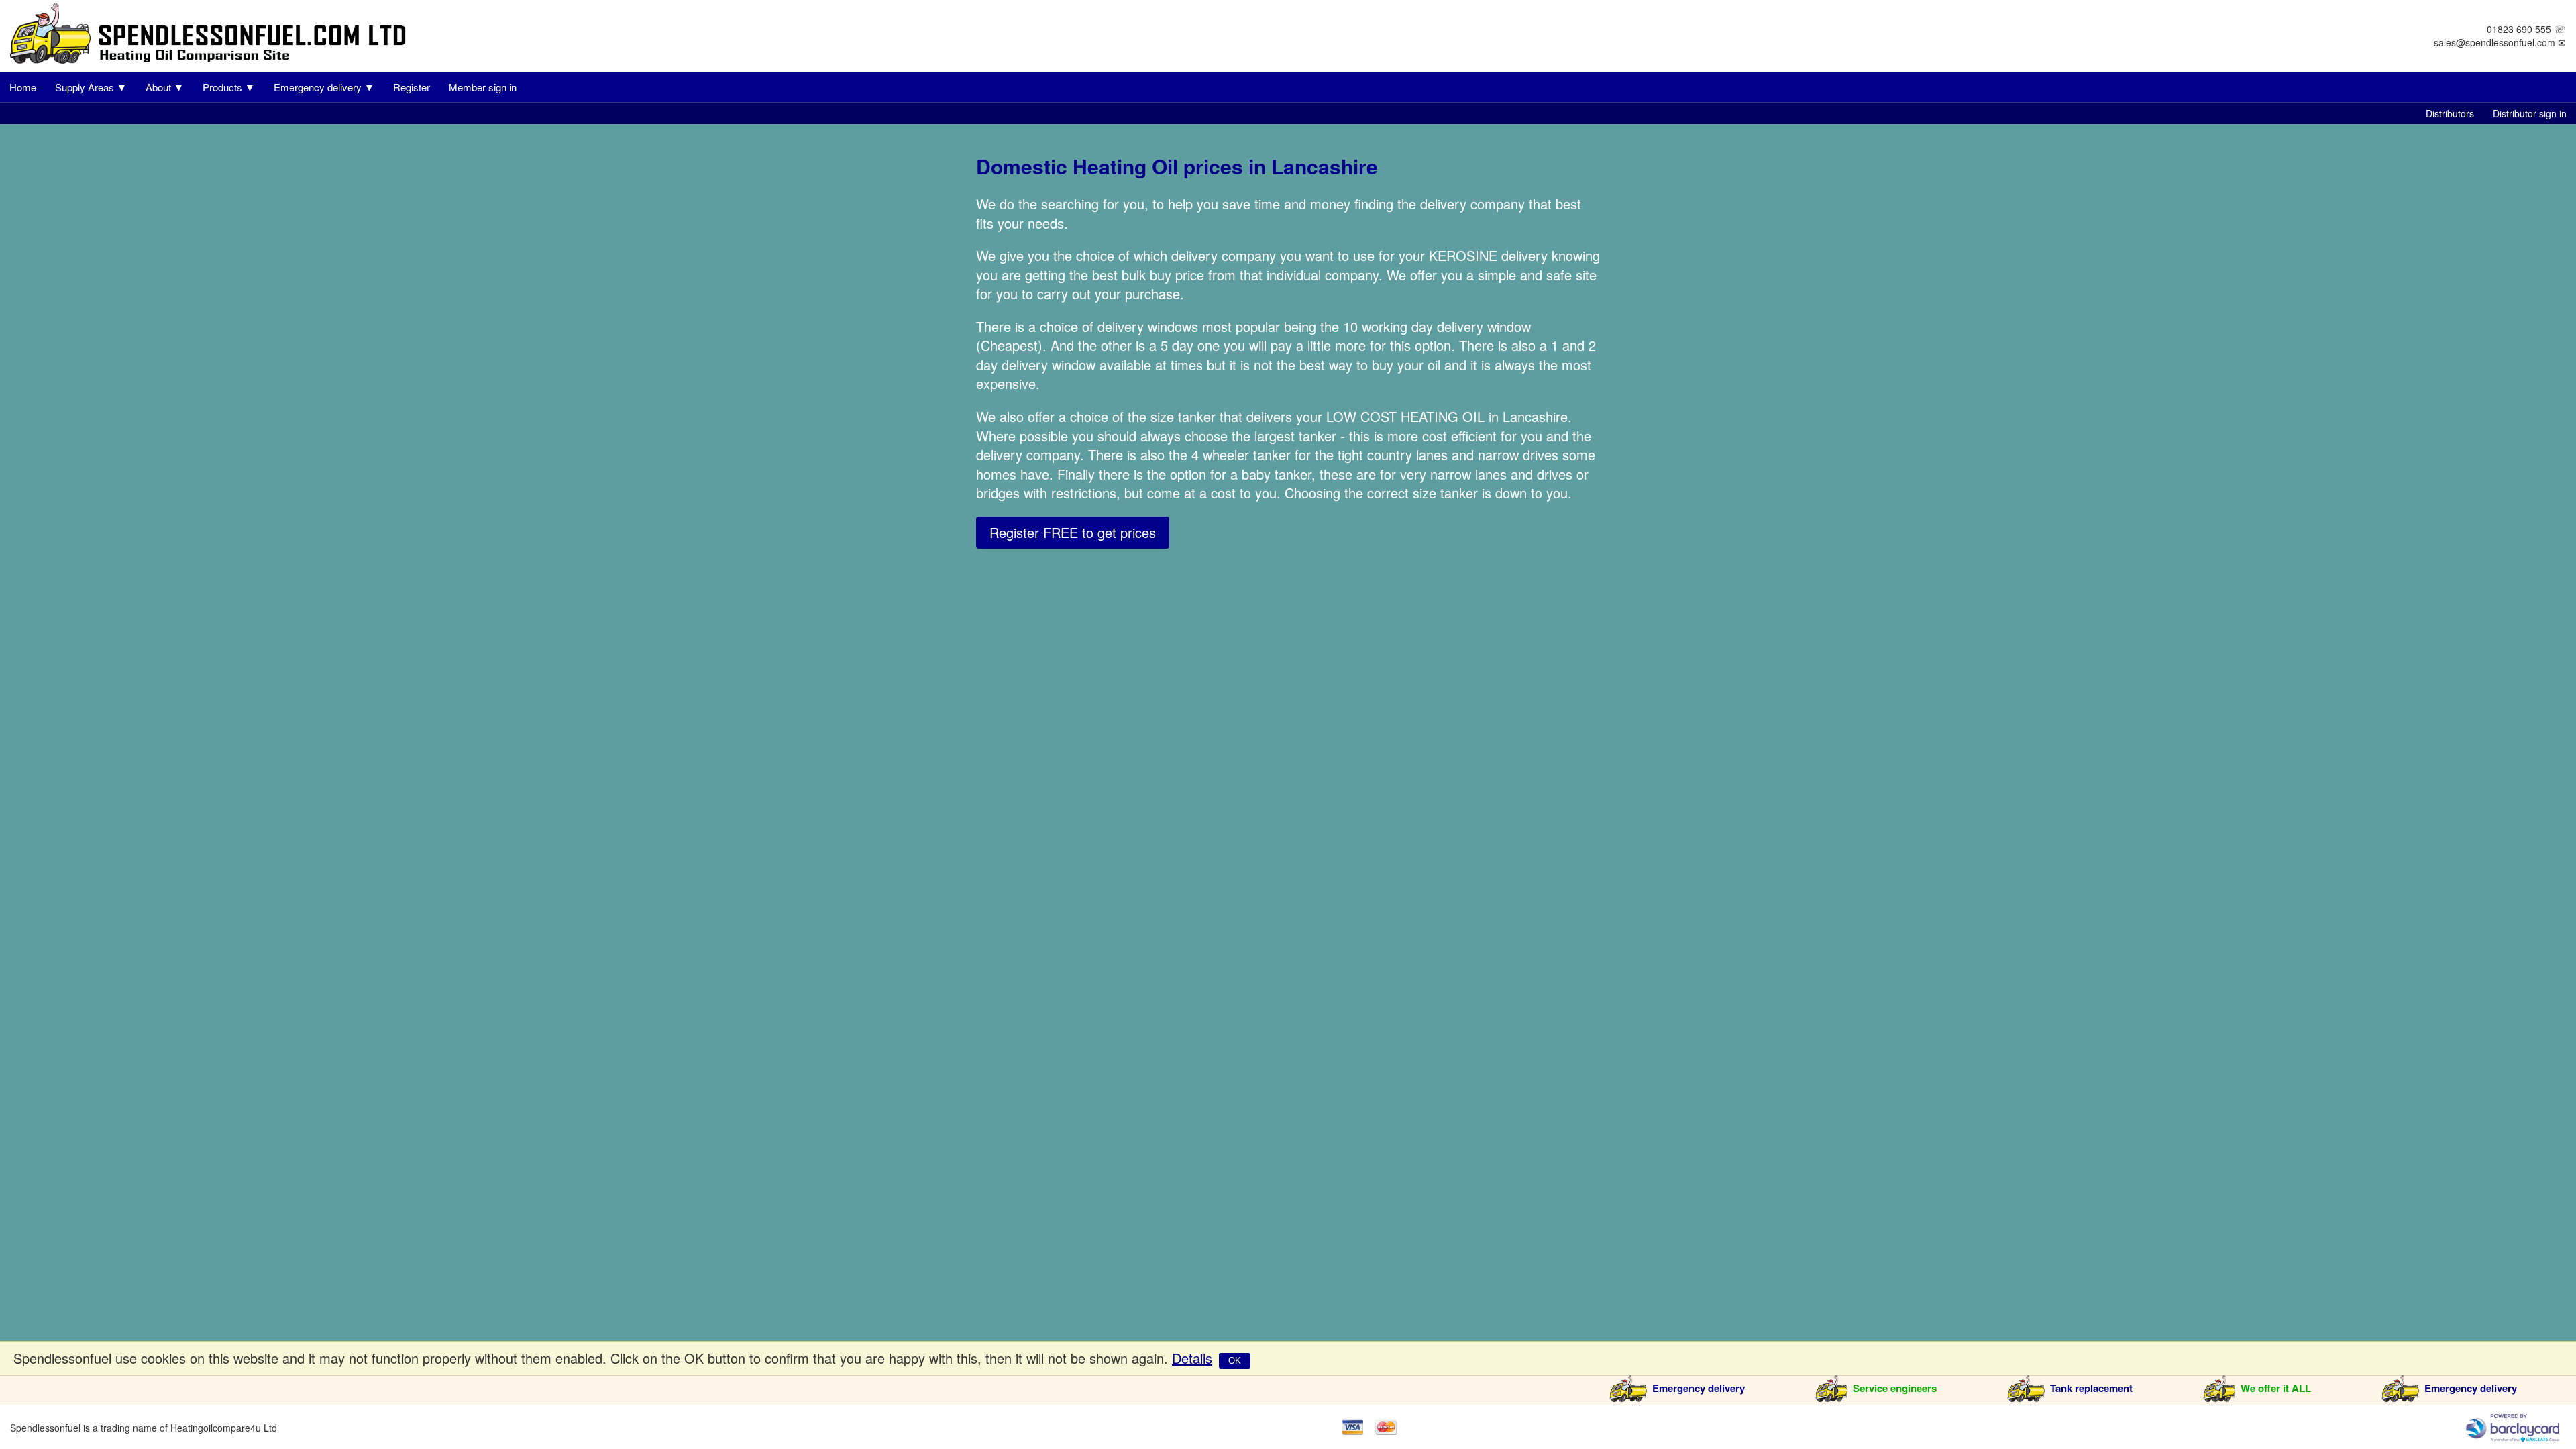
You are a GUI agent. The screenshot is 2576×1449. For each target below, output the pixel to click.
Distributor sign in (2530, 113)
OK (1235, 1361)
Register (412, 87)
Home (23, 87)
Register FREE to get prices (1073, 532)
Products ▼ (229, 87)
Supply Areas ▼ (91, 87)
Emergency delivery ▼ (324, 87)
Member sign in (483, 87)
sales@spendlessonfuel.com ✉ (2500, 42)
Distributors (2450, 113)
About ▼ (165, 87)
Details (1192, 1358)
